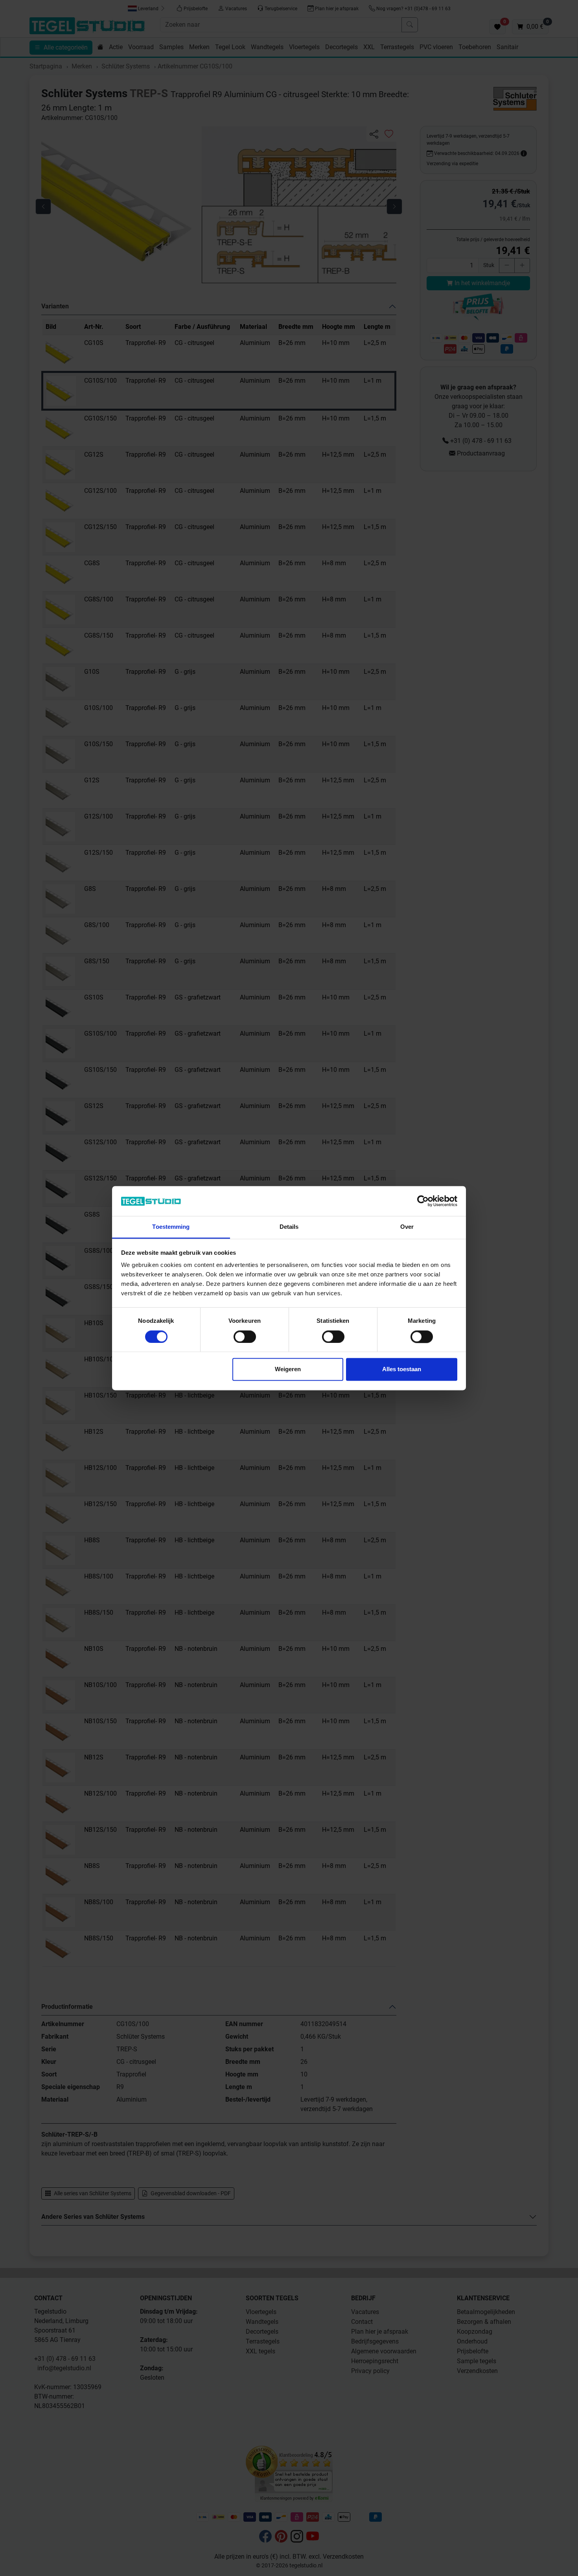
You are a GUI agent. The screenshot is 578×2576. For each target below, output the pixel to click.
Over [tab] (407, 1227)
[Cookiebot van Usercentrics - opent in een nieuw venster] (423, 1201)
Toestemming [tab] (171, 1227)
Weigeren (288, 1369)
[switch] (245, 1337)
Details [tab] (289, 1227)
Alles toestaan (402, 1369)
